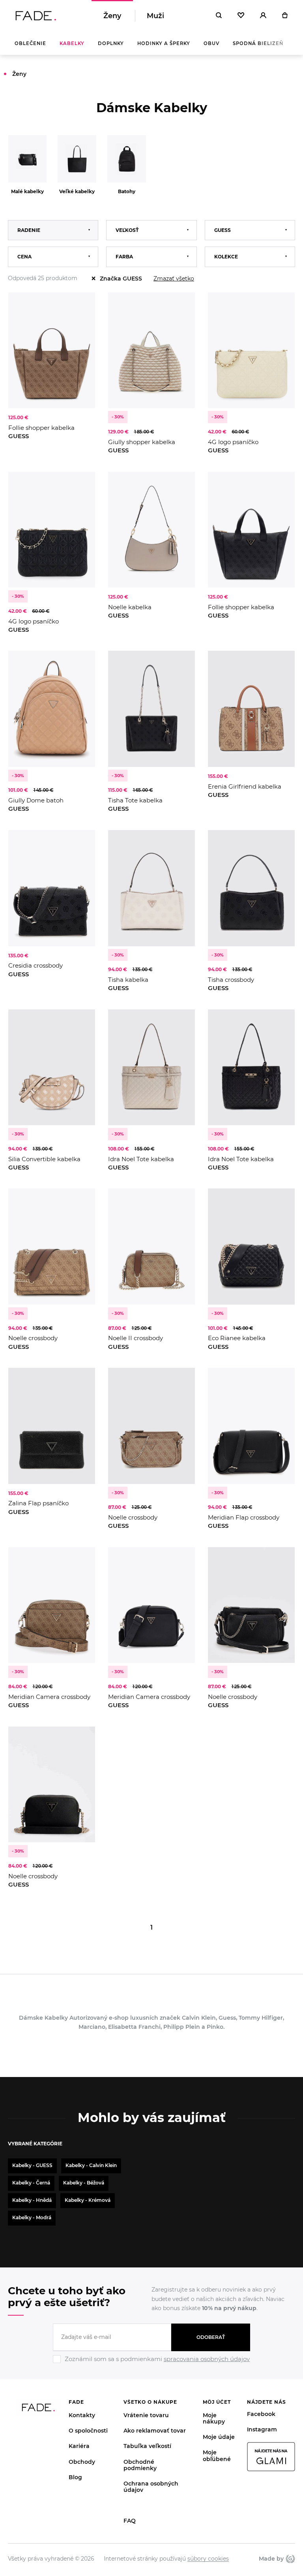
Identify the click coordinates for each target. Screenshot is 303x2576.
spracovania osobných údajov (207, 2359)
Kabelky (72, 43)
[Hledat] (219, 16)
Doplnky (111, 43)
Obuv (211, 43)
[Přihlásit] (263, 16)
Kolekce (226, 257)
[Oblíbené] (241, 16)
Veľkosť (127, 230)
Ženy (112, 16)
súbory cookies (208, 2559)
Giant (289, 2559)
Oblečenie (30, 43)
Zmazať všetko (174, 279)
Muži (155, 16)
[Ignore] (151, 2364)
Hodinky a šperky (164, 43)
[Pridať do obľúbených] (81, 306)
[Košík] (285, 16)
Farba (124, 257)
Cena (24, 257)
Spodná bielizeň (258, 43)
